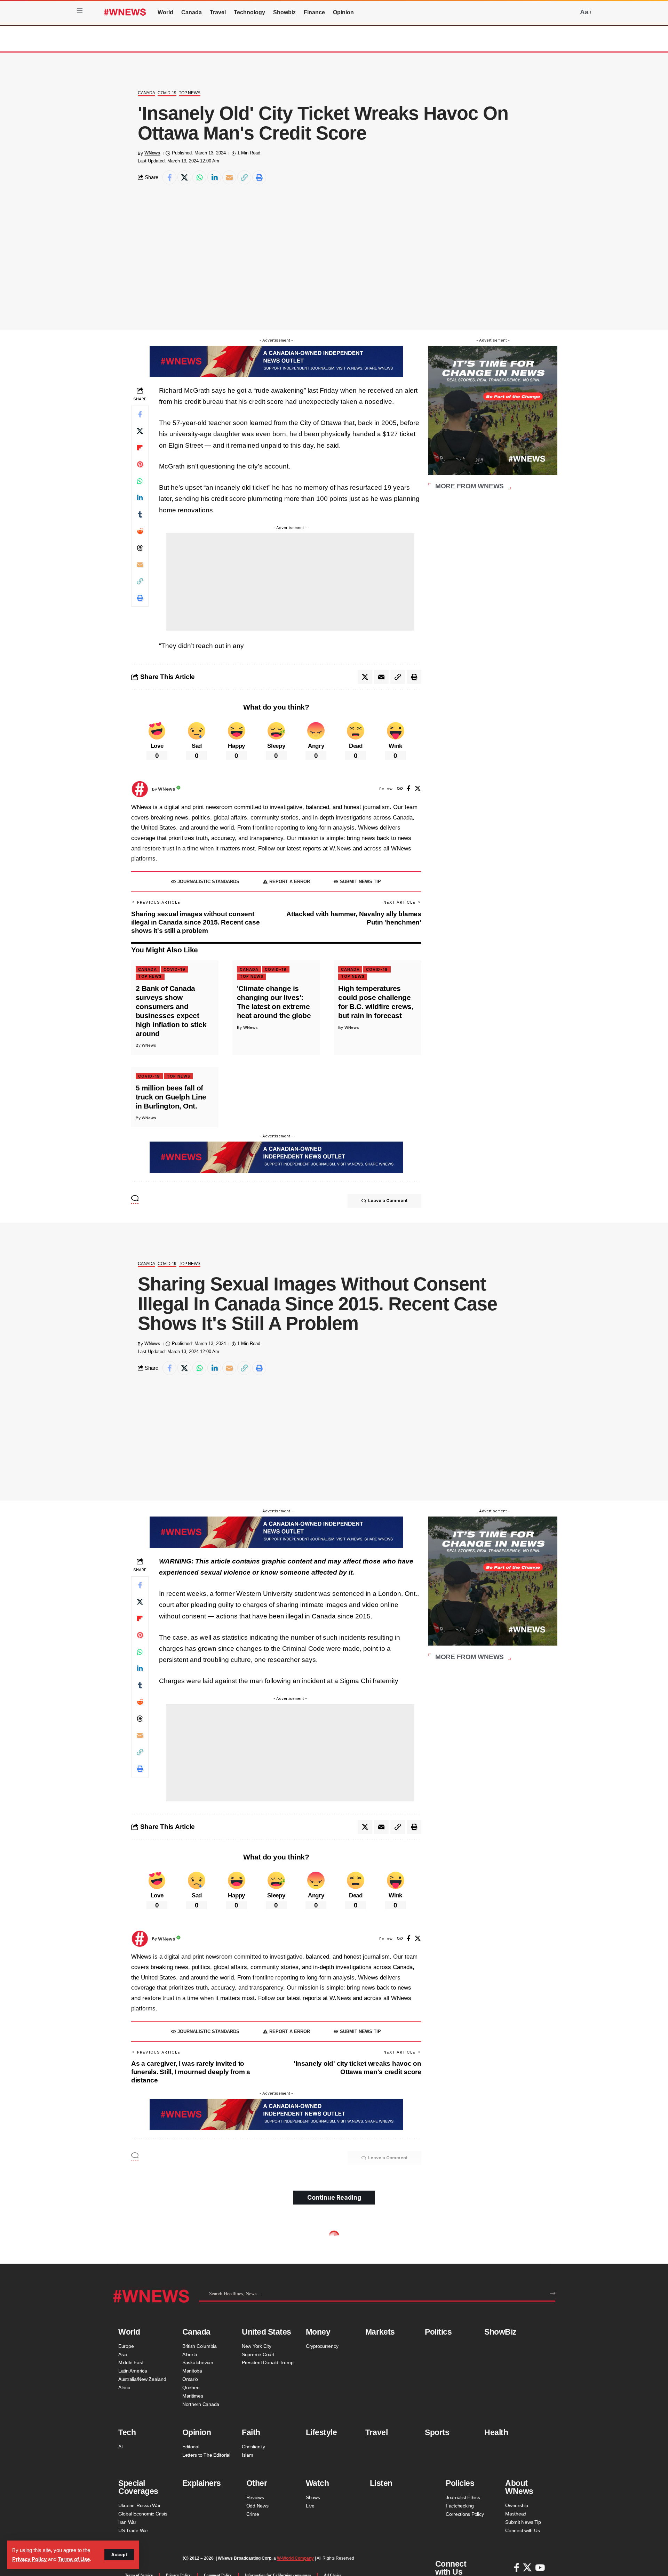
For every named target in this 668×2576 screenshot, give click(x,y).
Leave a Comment (388, 1201)
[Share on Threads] (140, 548)
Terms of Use (74, 2559)
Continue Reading (334, 2197)
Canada (146, 93)
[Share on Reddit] (140, 531)
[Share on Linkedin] (214, 177)
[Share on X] (184, 177)
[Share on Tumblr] (140, 514)
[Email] (229, 177)
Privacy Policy (29, 2559)
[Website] (400, 789)
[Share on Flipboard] (140, 448)
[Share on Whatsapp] (199, 177)
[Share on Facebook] (169, 177)
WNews (152, 153)
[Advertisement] (290, 582)
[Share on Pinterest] (140, 464)
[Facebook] (409, 789)
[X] (418, 789)
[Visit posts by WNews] (140, 789)
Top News (189, 93)
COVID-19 (167, 93)
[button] (244, 177)
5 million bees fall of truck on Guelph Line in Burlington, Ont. (171, 1097)
